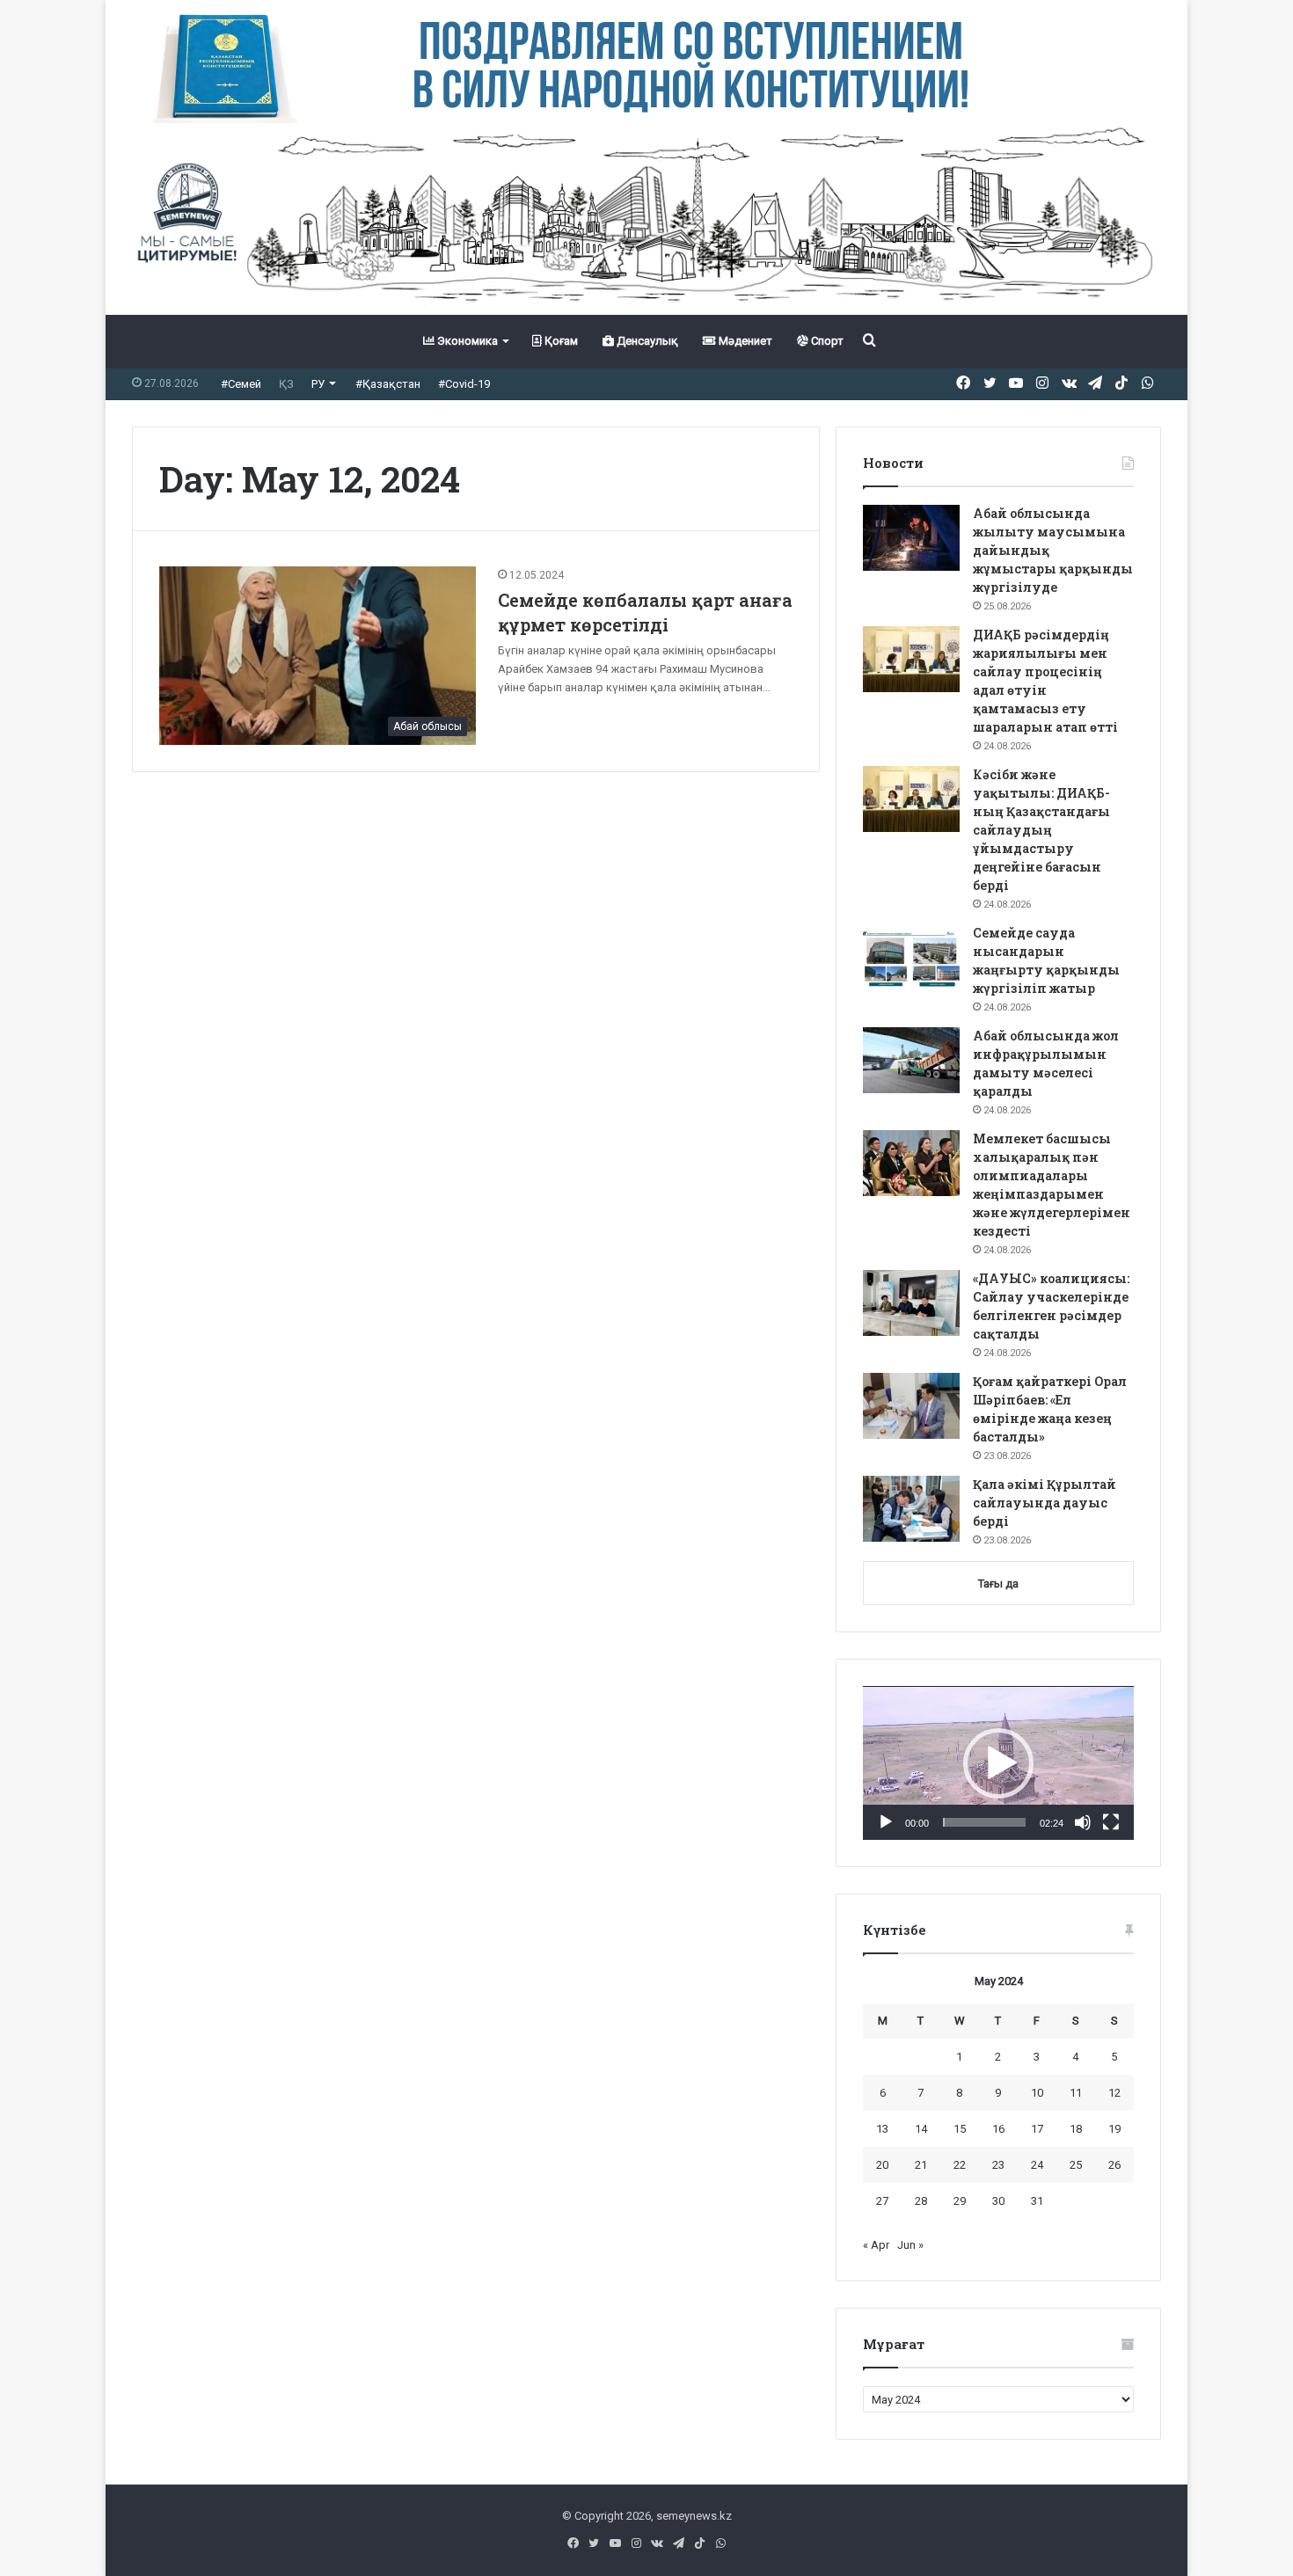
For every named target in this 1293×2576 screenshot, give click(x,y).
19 (1114, 2129)
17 (1037, 2129)
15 (960, 2129)
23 (998, 2165)
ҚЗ (286, 384)
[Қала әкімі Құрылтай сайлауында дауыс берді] (911, 1509)
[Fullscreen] (1111, 1822)
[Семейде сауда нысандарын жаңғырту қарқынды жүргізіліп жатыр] (911, 957)
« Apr (876, 2245)
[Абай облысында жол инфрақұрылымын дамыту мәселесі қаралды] (911, 1060)
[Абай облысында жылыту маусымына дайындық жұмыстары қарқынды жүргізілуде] (911, 538)
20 (882, 2165)
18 (1076, 2129)
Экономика (466, 341)
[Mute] (1083, 1822)
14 (921, 2129)
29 (960, 2201)
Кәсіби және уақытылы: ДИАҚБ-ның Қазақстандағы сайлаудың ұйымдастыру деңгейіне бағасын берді (1041, 830)
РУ (318, 384)
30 (998, 2201)
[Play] (886, 1822)
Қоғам (560, 341)
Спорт (826, 341)
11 (1076, 2093)
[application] (998, 1763)
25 (1076, 2165)
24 (1037, 2165)
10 (1037, 2093)
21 (921, 2165)
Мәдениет (744, 341)
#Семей (241, 384)
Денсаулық (646, 341)
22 (960, 2165)
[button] (998, 1763)
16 (998, 2129)
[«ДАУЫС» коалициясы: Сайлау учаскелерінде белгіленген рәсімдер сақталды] (911, 1303)
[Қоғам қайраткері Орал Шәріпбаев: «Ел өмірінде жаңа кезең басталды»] (911, 1406)
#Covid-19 (464, 384)
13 (882, 2129)
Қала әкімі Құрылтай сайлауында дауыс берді (1045, 1503)
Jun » (910, 2245)
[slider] (984, 1822)
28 (921, 2201)
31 (1037, 2201)
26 (1114, 2165)
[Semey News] (646, 219)
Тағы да (998, 1584)
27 (882, 2201)
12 (1114, 2093)
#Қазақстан (388, 384)
